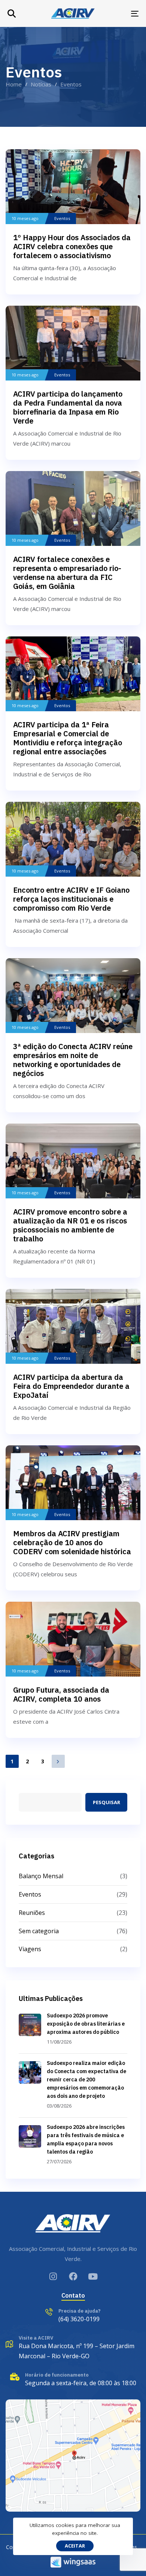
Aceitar (75, 2546)
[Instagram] (53, 2276)
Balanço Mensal (41, 1876)
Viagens (30, 1949)
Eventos (62, 219)
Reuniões (32, 1913)
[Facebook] (73, 2276)
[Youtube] (93, 2276)
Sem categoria (39, 1931)
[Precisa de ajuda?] (73, 2316)
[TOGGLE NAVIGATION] (117, 14)
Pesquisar (107, 1802)
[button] (12, 13)
